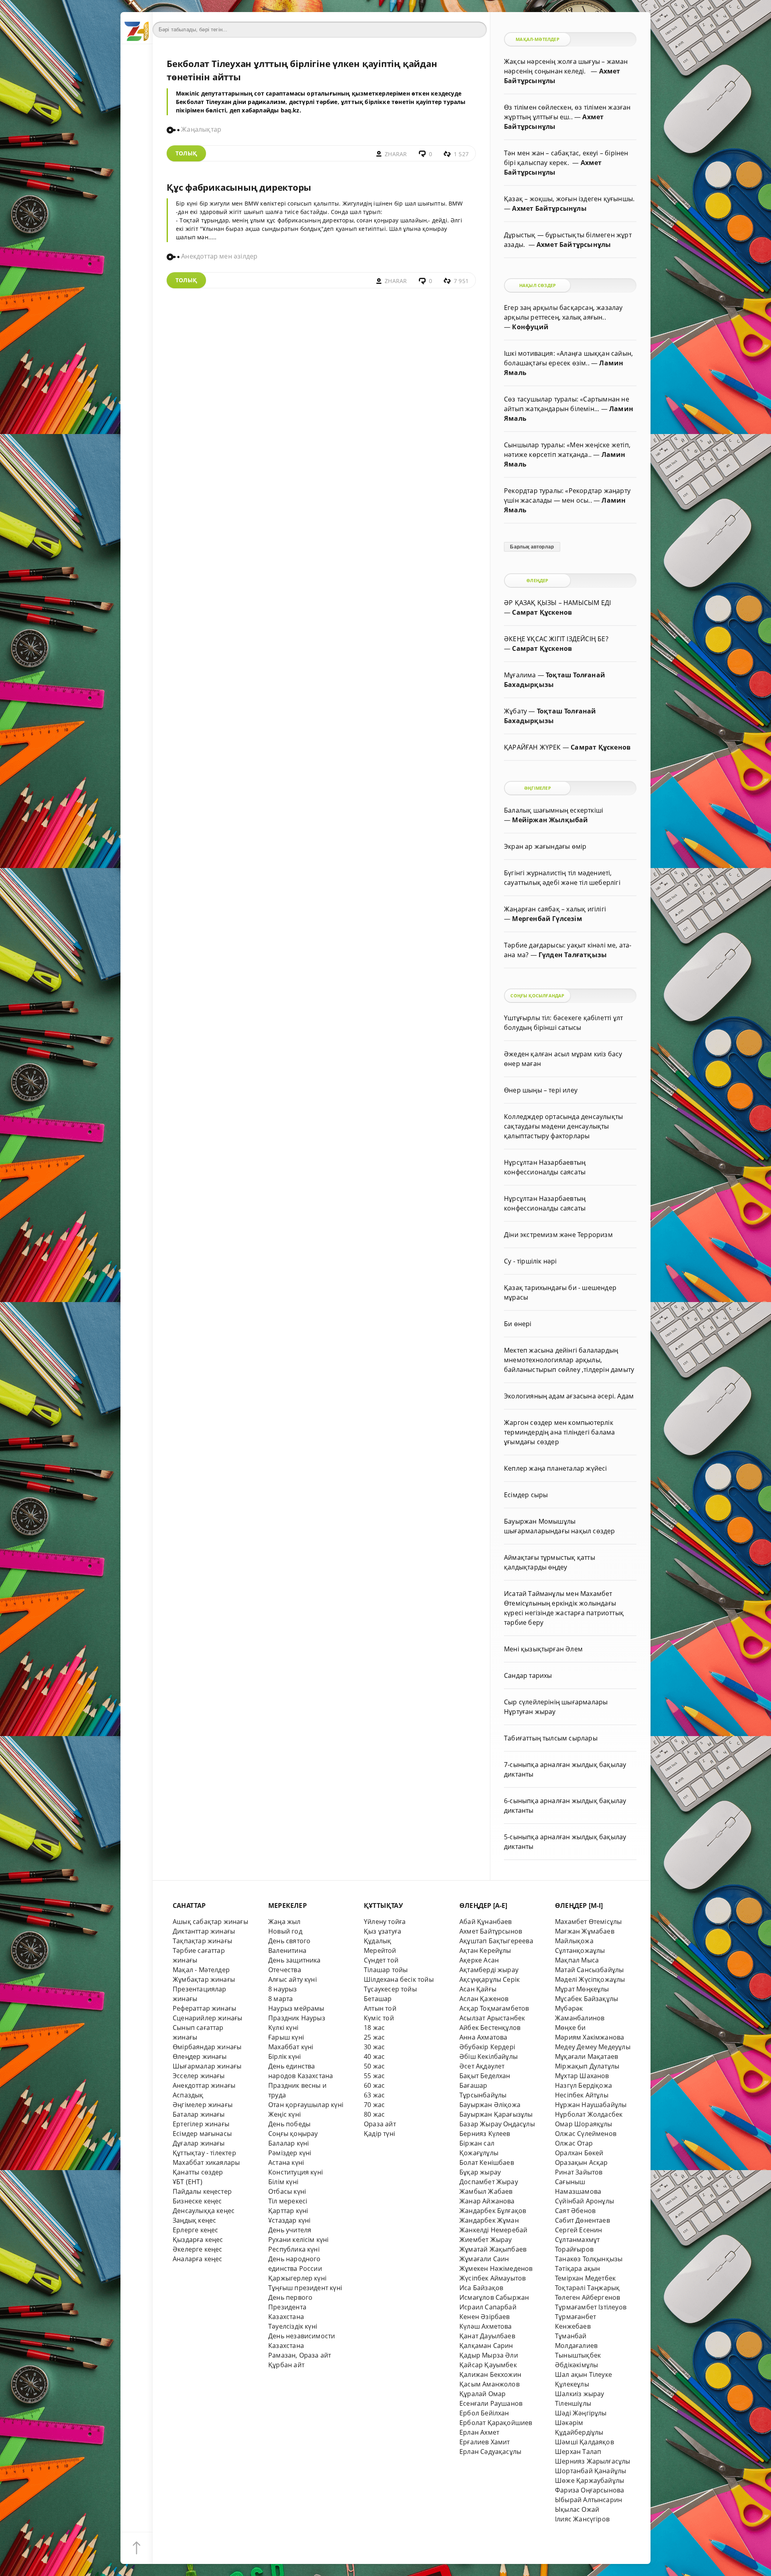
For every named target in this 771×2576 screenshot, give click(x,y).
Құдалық (377, 1941)
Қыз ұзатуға (382, 1931)
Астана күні (286, 2162)
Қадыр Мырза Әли (489, 2355)
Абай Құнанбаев (486, 1922)
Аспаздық (188, 2095)
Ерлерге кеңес (196, 2230)
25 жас (374, 2037)
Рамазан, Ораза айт (300, 2355)
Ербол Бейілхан (484, 2413)
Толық (186, 153)
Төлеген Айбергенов (587, 2297)
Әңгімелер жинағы (203, 2105)
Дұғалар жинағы (199, 2143)
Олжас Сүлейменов (586, 2134)
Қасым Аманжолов (490, 2384)
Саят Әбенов (575, 2211)
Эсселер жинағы (199, 2076)
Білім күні (283, 2182)
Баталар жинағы (199, 2114)
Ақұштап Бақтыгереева (496, 1941)
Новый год (285, 1931)
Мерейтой (380, 1950)
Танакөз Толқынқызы (589, 2259)
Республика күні (294, 2249)
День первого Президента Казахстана (290, 2307)
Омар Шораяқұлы (584, 2124)
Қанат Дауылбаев (487, 2336)
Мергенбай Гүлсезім (547, 919)
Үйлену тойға (385, 1922)
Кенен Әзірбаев (485, 2317)
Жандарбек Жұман (489, 2220)
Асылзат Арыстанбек (492, 2018)
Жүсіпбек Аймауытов (493, 2278)
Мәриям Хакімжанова (589, 2037)
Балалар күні (289, 2143)
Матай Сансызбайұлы (589, 1970)
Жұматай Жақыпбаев (493, 2249)
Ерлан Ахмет (479, 2432)
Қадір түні (379, 2134)
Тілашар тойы (386, 1970)
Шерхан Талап (578, 2452)
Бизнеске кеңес (197, 2201)
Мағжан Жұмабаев (585, 1931)
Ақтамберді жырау (489, 1970)
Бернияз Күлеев (485, 2134)
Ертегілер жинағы (201, 2124)
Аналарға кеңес (198, 2259)
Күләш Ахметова (486, 2326)
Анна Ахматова (483, 2037)
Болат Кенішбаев (487, 2162)
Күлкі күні (283, 2028)
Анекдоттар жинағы (204, 2085)
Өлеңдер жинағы (200, 2056)
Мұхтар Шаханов (582, 2076)
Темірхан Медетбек (585, 2278)
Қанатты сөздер (198, 2172)
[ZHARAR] (137, 28)
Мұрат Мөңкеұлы (582, 1989)
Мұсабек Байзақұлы (586, 1999)
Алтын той (380, 2008)
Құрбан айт (286, 2365)
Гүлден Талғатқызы (573, 955)
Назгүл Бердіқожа (583, 2085)
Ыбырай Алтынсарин (588, 2500)
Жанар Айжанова (487, 2201)
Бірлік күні (285, 2056)
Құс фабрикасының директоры (239, 187)
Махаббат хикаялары (206, 2162)
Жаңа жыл (285, 1922)
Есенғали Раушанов (491, 2403)
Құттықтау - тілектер (204, 2153)
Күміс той (379, 2018)
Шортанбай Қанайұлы (590, 2471)
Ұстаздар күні (290, 2220)
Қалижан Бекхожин (490, 2374)
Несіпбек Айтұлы (582, 2095)
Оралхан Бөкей (579, 2153)
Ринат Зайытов (579, 2172)
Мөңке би (570, 2028)
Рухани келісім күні (299, 2240)
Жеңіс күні (285, 2114)
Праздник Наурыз (297, 2018)
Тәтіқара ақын (578, 2268)
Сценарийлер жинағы (207, 2018)
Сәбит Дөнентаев (582, 2220)
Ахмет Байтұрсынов (491, 1931)
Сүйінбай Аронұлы (584, 2201)
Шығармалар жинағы (207, 2066)
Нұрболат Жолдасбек (589, 2114)
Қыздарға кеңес (198, 2240)
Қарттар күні (288, 2211)
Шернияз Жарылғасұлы (593, 2461)
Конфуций (530, 327)
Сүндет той (381, 1960)
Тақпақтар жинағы (202, 1941)
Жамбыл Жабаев (486, 2191)
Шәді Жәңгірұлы (581, 2413)
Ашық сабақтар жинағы (210, 1922)
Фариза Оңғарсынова (589, 2490)
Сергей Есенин (579, 2230)
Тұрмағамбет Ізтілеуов (591, 2307)
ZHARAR (396, 154)
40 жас (374, 2056)
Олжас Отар (574, 2143)
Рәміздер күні (290, 2153)
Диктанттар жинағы (204, 1931)
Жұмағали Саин (484, 2259)
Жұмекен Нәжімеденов (496, 2268)
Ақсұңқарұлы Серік (490, 1979)
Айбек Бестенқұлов (490, 2028)
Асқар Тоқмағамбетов (494, 2008)
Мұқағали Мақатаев (586, 2056)
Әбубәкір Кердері (487, 2047)
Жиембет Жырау (486, 2240)
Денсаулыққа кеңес (204, 2211)
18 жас (374, 2028)
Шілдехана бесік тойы (399, 1979)
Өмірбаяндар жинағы (207, 2047)
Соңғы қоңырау (293, 2134)
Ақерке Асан (479, 1960)
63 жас (374, 2095)
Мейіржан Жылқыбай (550, 820)
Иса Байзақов (481, 2288)
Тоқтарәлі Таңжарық (587, 2288)
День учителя (290, 2230)
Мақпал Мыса (577, 1960)
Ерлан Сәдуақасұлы (490, 2452)
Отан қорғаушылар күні (306, 2105)
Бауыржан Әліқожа (490, 2105)
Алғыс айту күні (293, 1979)
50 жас (374, 2066)
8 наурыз (283, 1989)
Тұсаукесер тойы (390, 1989)
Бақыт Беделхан (485, 2076)
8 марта (280, 1999)
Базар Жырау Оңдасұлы (497, 2124)
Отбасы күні (287, 2191)
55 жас (374, 2076)
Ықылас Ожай (577, 2509)
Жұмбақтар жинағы (204, 1979)
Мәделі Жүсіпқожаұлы (590, 1979)
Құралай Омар (482, 2394)
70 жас (374, 2105)
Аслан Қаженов (484, 1999)
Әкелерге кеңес (198, 2249)
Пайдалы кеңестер (202, 2191)
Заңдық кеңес (194, 2220)
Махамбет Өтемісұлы (588, 1922)
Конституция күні (296, 2172)
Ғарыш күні (286, 2037)
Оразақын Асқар (581, 2162)
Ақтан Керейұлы (485, 1950)
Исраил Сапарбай (488, 2307)
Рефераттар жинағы (204, 2008)
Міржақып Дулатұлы (587, 2066)
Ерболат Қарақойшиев (496, 2423)
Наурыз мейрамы (296, 2008)
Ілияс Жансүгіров (582, 2519)
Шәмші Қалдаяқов (584, 2442)
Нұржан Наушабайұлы (591, 2105)
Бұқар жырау (480, 2172)
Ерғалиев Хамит (485, 2442)
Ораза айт (380, 2124)
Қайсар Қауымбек (488, 2365)
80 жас (374, 2114)
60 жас (374, 2085)
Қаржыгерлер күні (297, 2278)
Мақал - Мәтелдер (201, 1970)
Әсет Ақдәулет (482, 2066)
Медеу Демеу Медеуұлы (593, 2047)
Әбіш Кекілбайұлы (489, 2056)
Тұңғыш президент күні (305, 2288)
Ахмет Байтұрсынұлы (549, 208)
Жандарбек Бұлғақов (493, 2211)
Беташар (378, 1999)
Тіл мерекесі (288, 2201)
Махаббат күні (291, 2047)
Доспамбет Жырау (489, 2182)
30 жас (374, 2047)
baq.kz (290, 110)
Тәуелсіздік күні (293, 2326)
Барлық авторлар (532, 547)
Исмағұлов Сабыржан (494, 2297)
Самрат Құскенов (542, 612)
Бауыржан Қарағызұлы (496, 2114)
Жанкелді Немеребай (493, 2230)
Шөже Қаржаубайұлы (589, 2480)
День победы (289, 2124)
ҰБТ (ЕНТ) (188, 2182)
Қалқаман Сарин (486, 2346)
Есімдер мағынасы (202, 2134)
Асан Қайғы (478, 1989)
